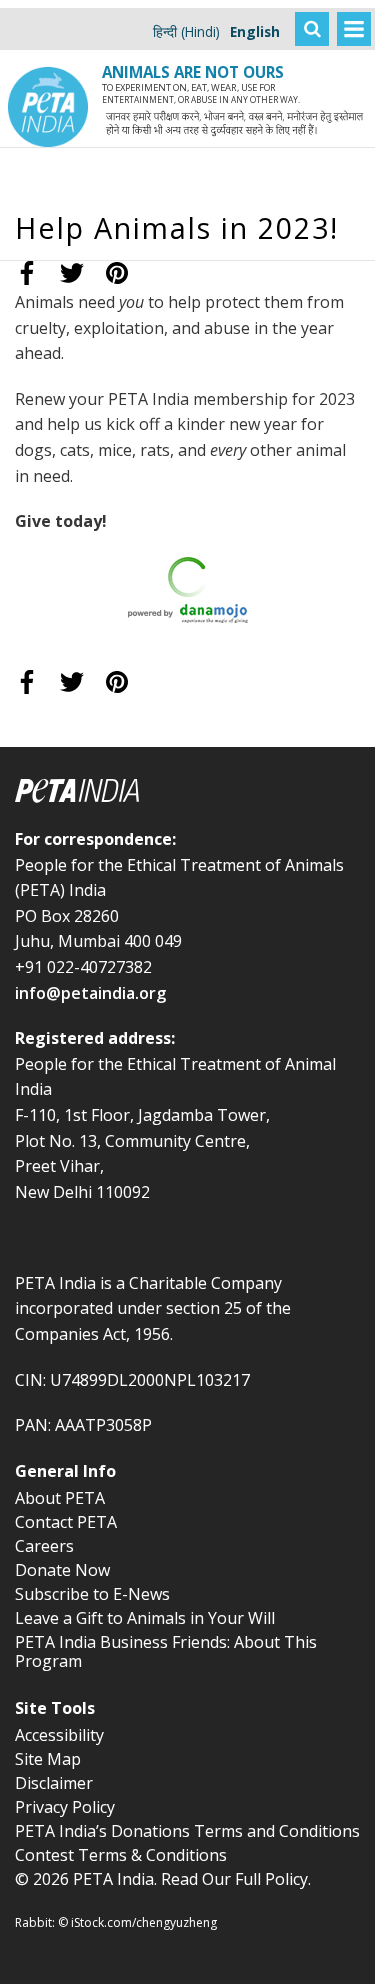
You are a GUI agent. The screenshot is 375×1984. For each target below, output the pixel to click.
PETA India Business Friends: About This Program (166, 1651)
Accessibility (59, 1735)
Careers (44, 1546)
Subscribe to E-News (92, 1594)
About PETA (60, 1498)
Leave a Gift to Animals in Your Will (145, 1618)
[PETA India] (48, 15)
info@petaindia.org (90, 993)
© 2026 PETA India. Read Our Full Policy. (163, 1879)
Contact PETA (66, 1522)
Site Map (48, 1759)
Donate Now (62, 1570)
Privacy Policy (65, 1807)
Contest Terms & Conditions (121, 1855)
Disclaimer (54, 1783)
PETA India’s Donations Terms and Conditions (187, 1831)
